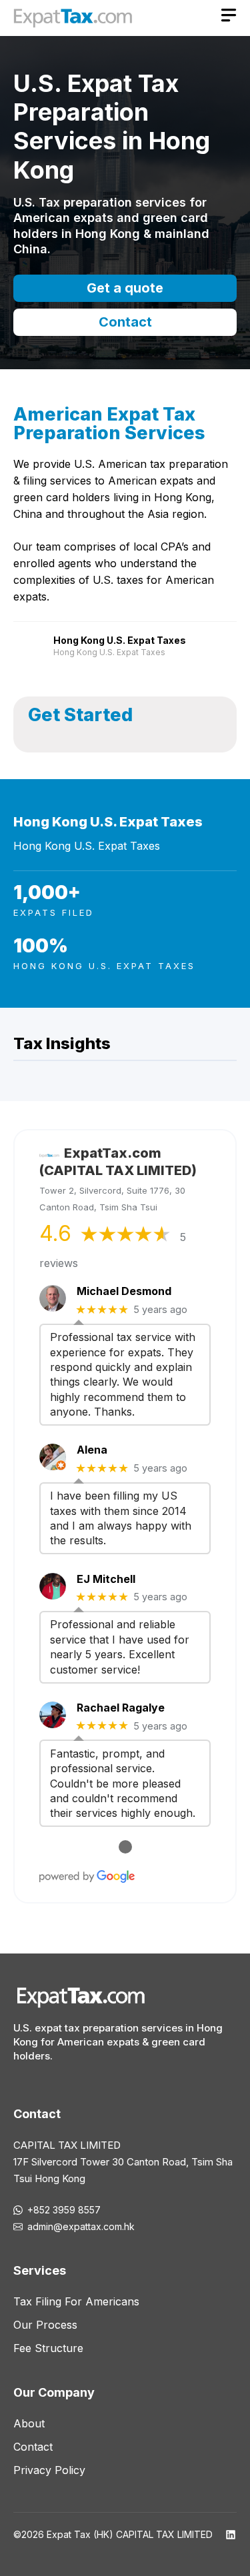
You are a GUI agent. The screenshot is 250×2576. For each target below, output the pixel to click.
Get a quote (125, 288)
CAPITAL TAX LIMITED (67, 2145)
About (29, 2423)
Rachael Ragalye (121, 1708)
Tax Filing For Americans (76, 2301)
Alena (92, 1450)
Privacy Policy (49, 2470)
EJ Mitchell (106, 1579)
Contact (125, 322)
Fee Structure (48, 2348)
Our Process (45, 2325)
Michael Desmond (124, 1291)
